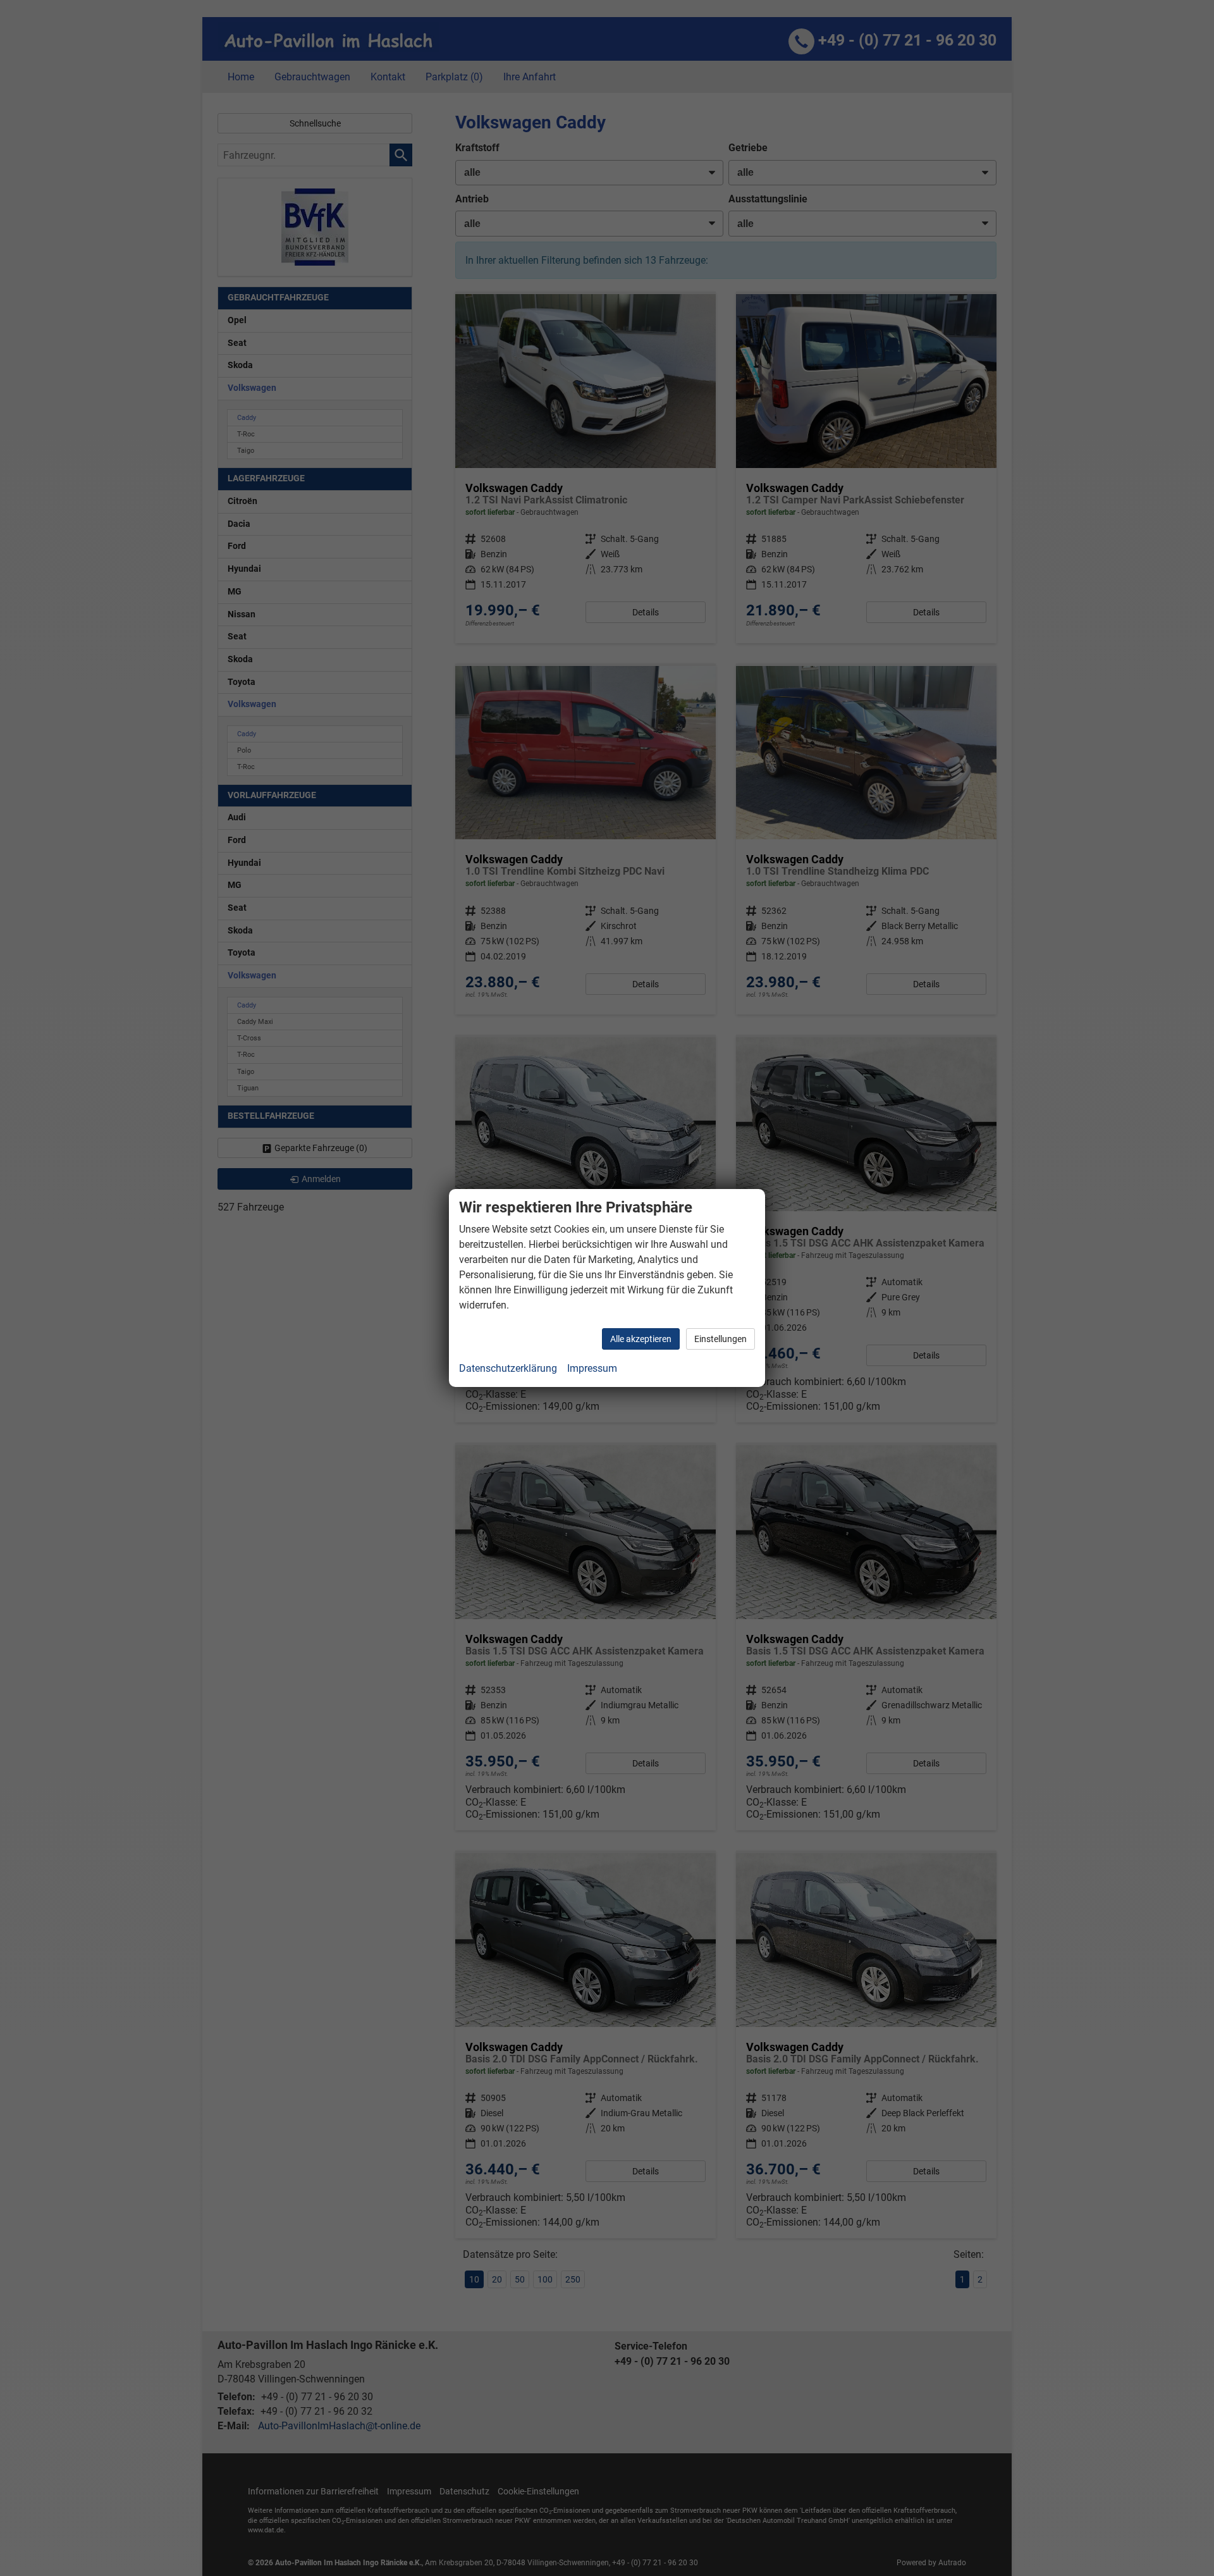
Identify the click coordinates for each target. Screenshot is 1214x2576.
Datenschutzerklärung (508, 1368)
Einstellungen (720, 1339)
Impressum (592, 1368)
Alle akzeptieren (641, 1339)
